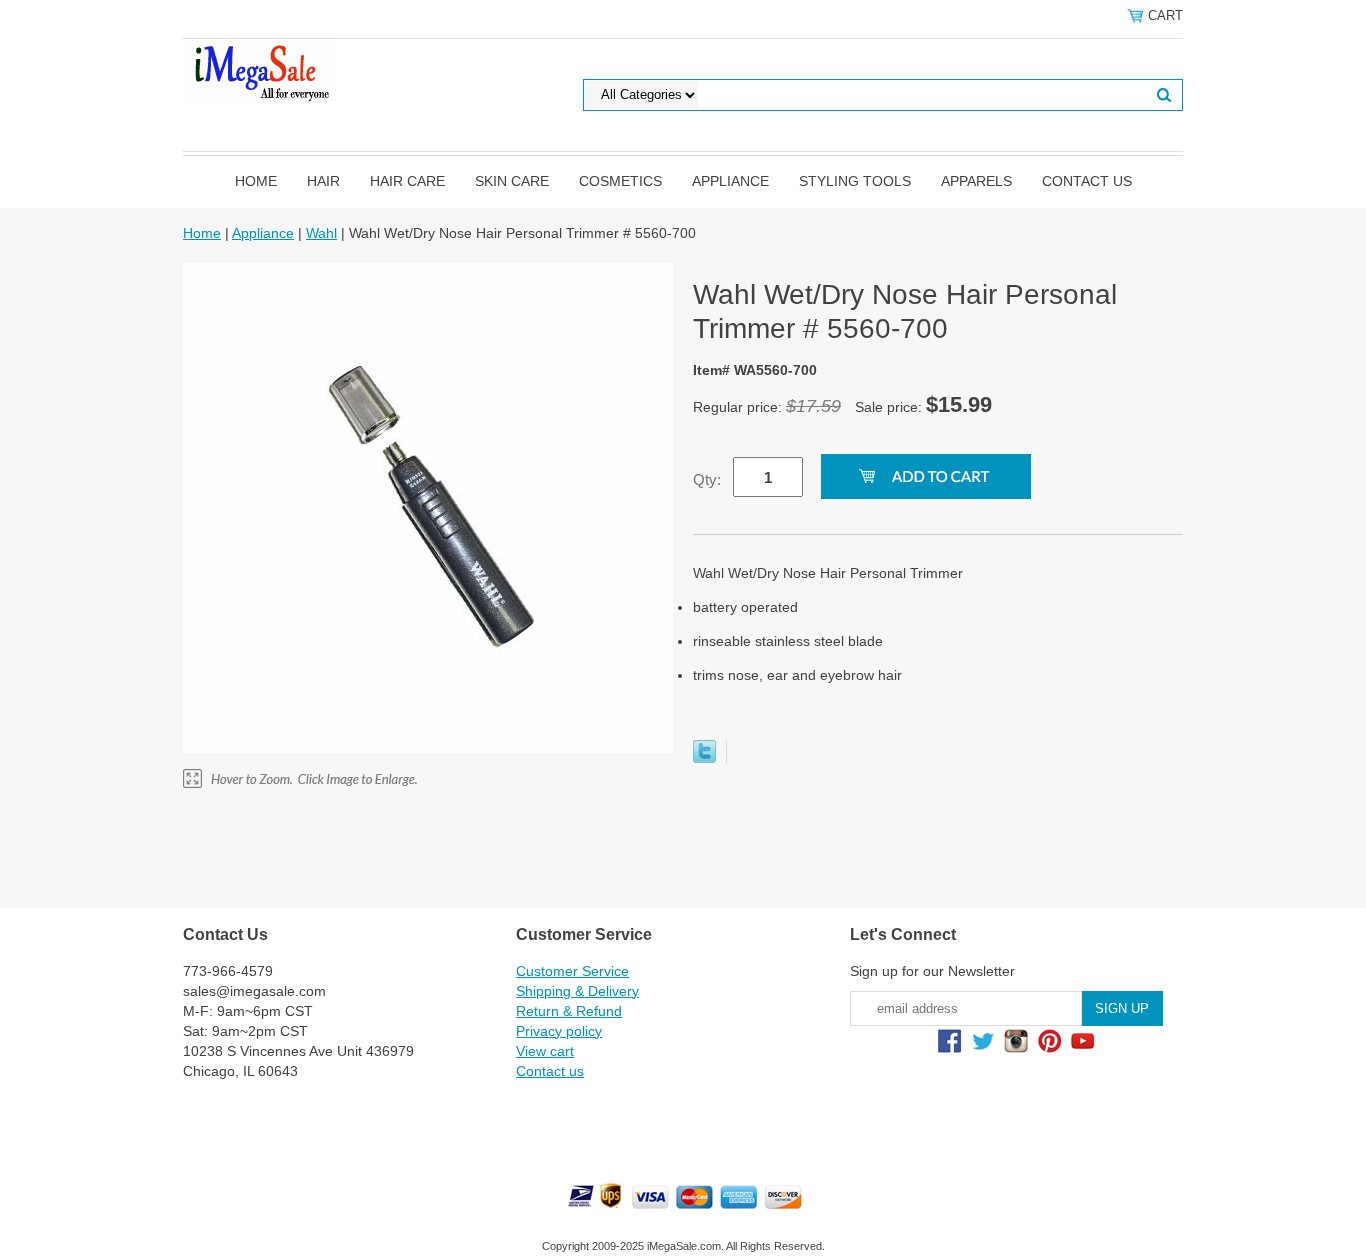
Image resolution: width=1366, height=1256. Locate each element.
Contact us (1087, 181)
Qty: (707, 479)
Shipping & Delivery (577, 991)
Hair (323, 181)
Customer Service (572, 971)
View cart (545, 1051)
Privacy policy (559, 1031)
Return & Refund (569, 1011)
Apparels (976, 181)
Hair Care (407, 181)
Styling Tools (855, 181)
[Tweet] (704, 758)
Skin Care (512, 181)
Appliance (730, 181)
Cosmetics (620, 181)
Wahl (321, 233)
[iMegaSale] (259, 69)
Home (256, 181)
